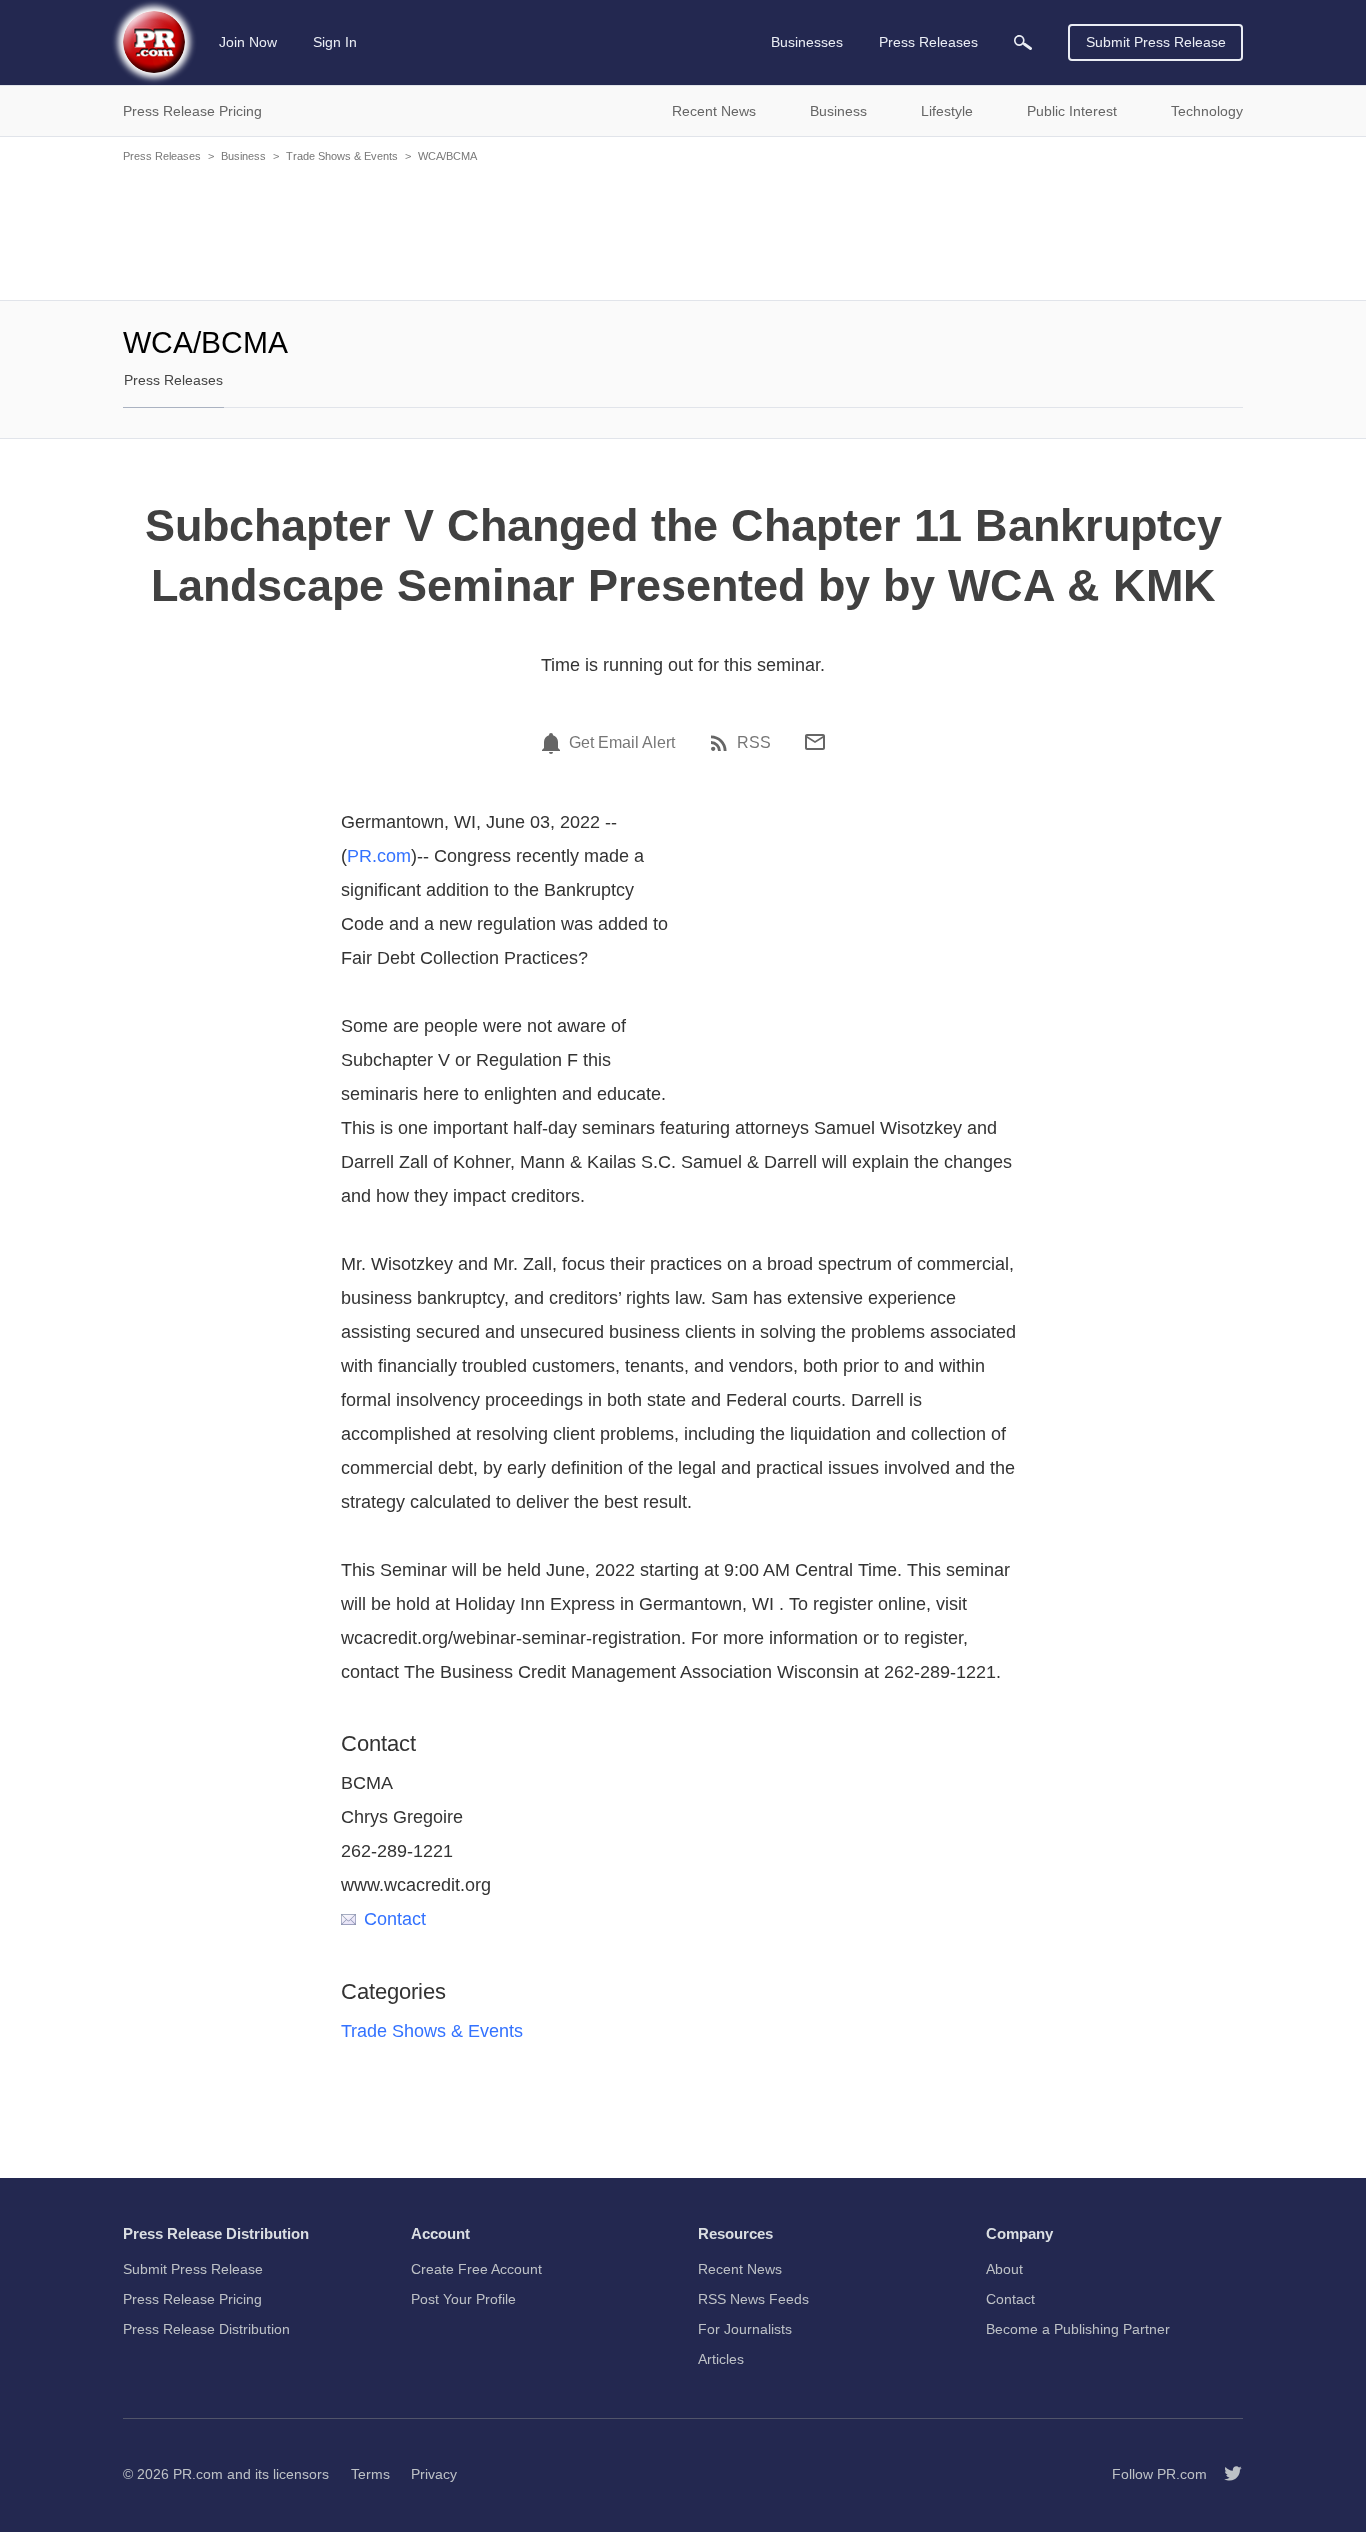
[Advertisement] (683, 230)
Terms (370, 2474)
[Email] (815, 742)
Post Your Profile (463, 2299)
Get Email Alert (622, 743)
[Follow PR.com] (1225, 2474)
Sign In (335, 42)
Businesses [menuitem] (807, 42)
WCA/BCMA (447, 156)
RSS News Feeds (753, 2299)
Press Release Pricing (192, 2299)
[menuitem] (1023, 42)
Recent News (740, 2269)
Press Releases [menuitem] (928, 42)
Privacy (434, 2474)
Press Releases (162, 156)
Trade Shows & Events (342, 156)
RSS (754, 743)
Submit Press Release (1156, 42)
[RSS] (722, 743)
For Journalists (745, 2329)
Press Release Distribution (206, 2329)
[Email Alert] (554, 743)
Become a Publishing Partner (1078, 2329)
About (1004, 2269)
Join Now (248, 42)
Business (243, 156)
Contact (395, 1919)
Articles (721, 2359)
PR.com (379, 856)
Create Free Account (476, 2269)
